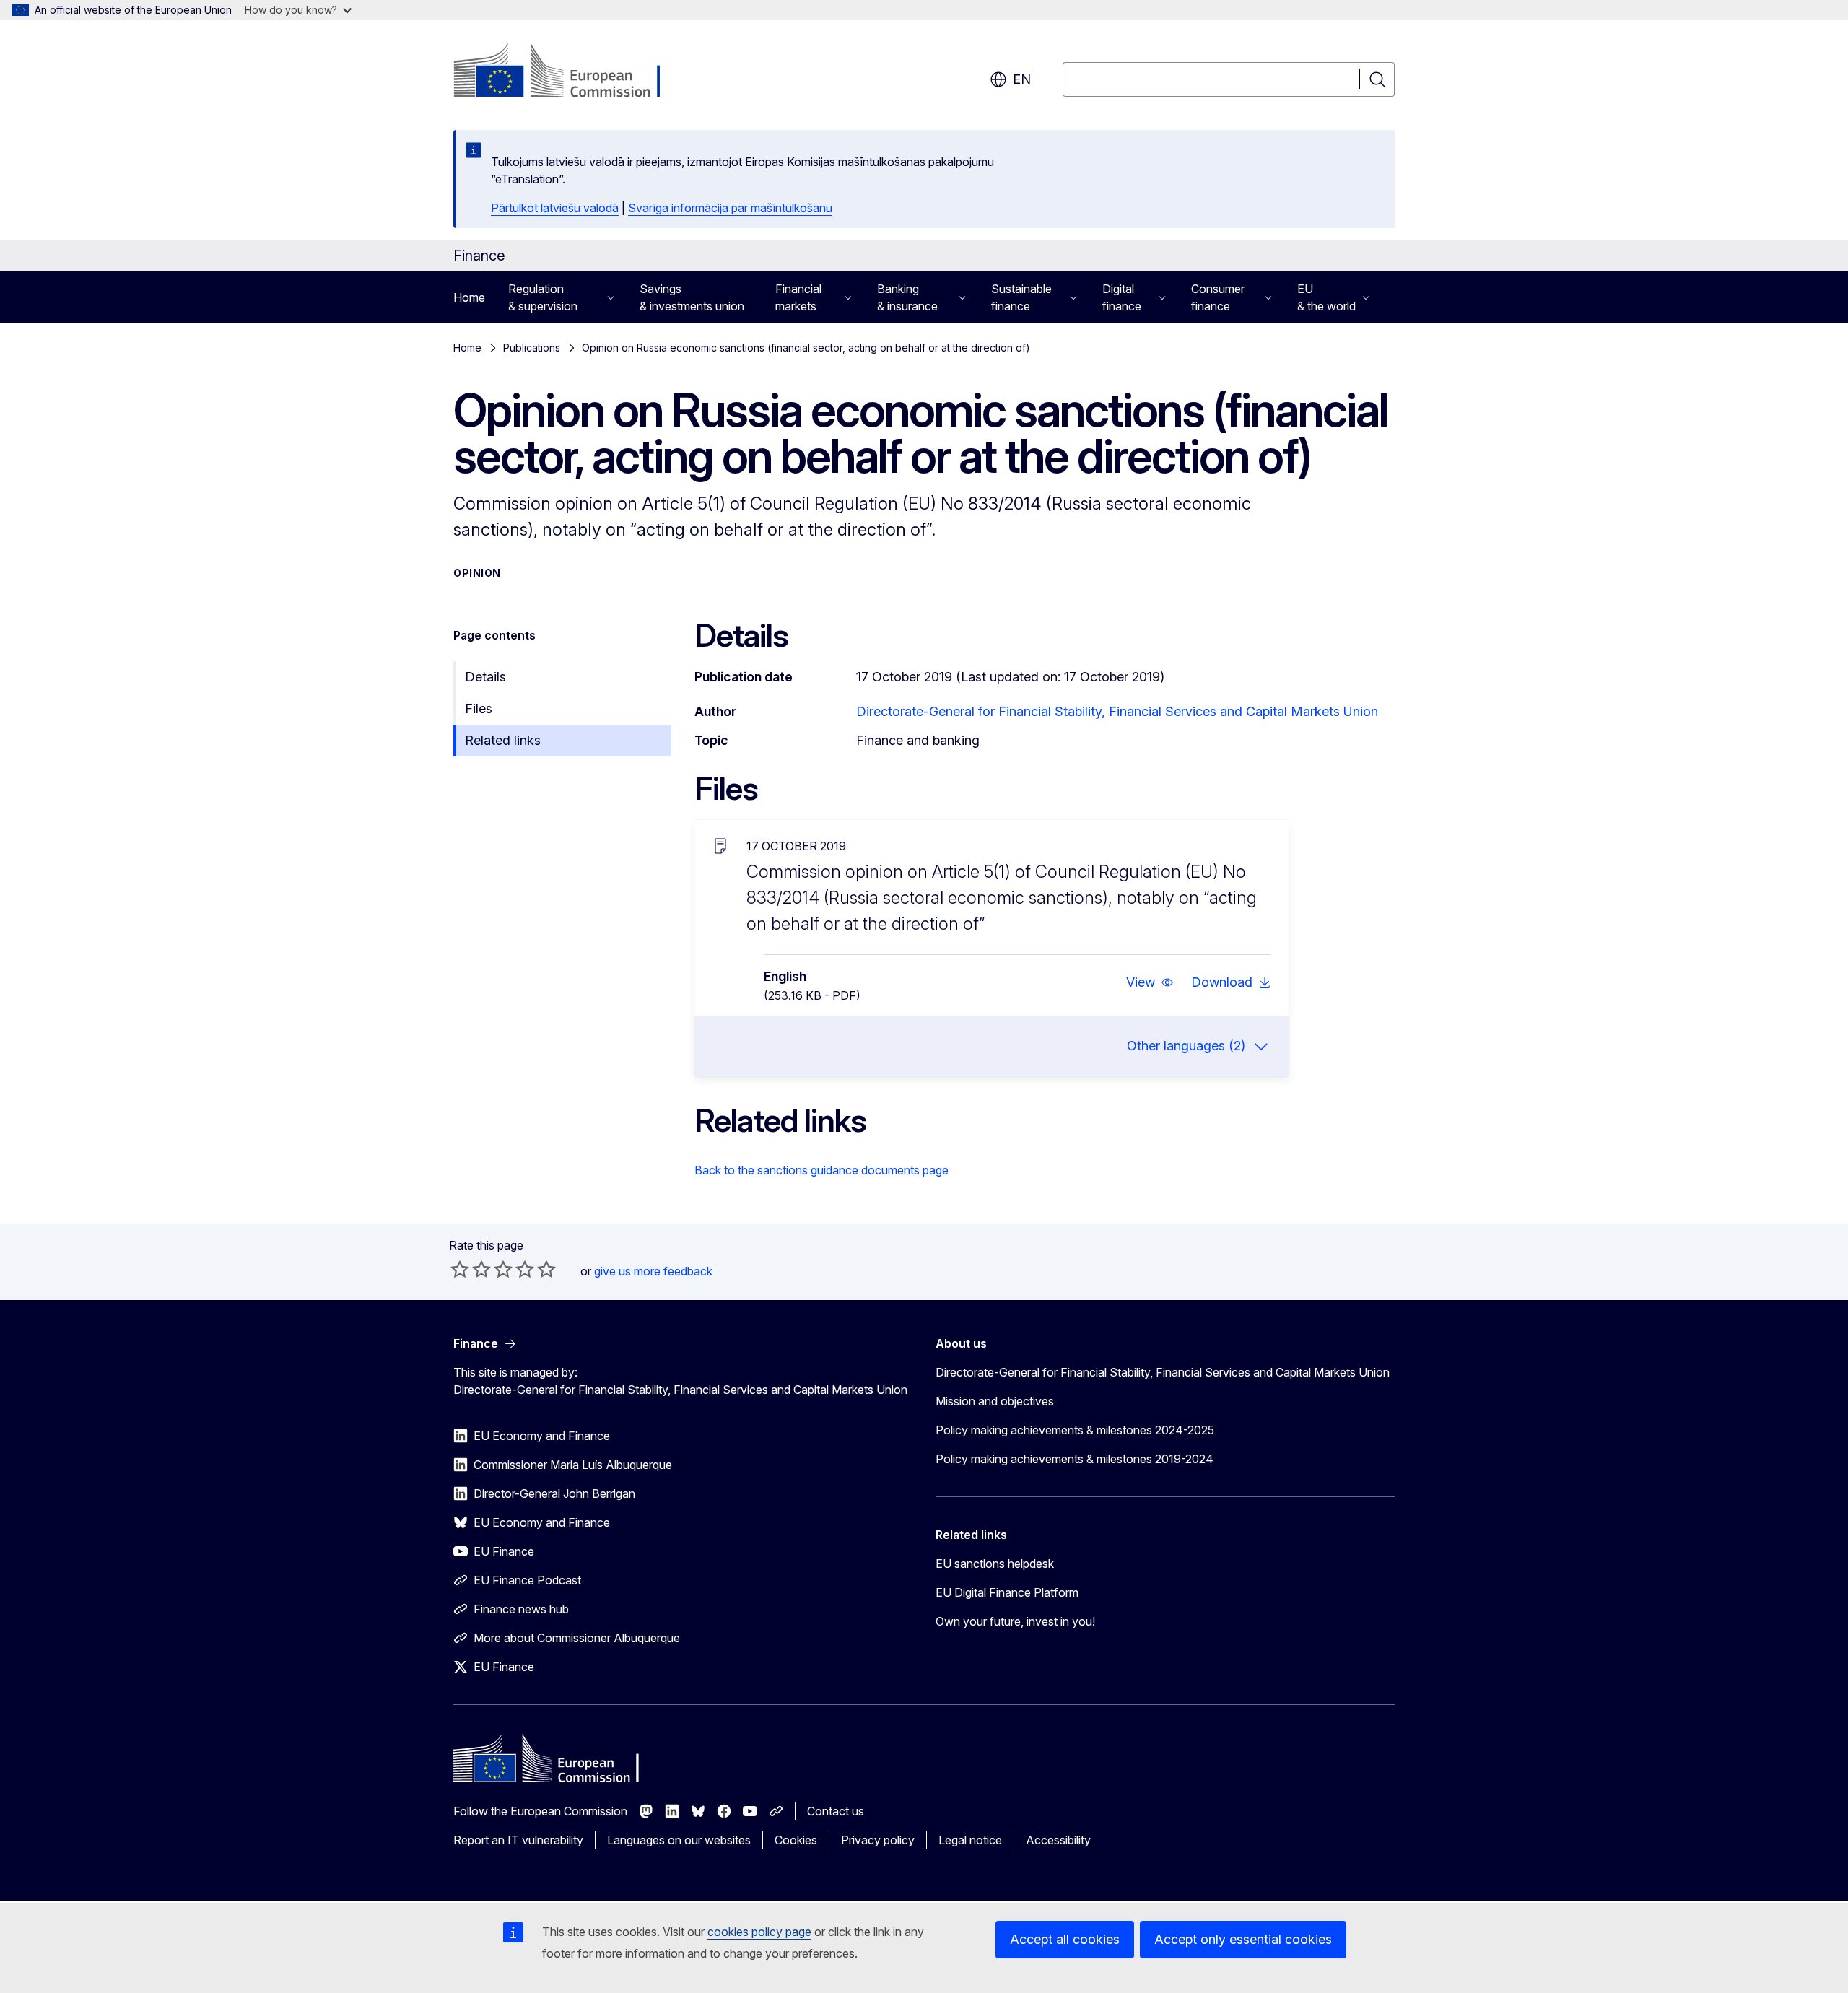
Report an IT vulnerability (518, 1840)
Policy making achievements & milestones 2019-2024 (1075, 1459)
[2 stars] (471, 1269)
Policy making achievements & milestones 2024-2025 (1075, 1430)
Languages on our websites (679, 1840)
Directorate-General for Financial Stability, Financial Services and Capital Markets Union (1117, 711)
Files (479, 708)
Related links (503, 740)
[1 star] (460, 1269)
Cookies (796, 1840)
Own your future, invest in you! (1015, 1621)
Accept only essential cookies (1243, 1939)
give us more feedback (653, 1271)
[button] (1150, 982)
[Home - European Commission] (570, 72)
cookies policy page (759, 1932)
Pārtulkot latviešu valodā (555, 208)
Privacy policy (878, 1840)
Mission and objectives (995, 1401)
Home (469, 297)
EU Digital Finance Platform (1007, 1592)
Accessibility (1058, 1840)
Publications (532, 348)
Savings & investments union (692, 297)
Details (485, 677)
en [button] (1022, 79)
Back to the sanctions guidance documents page (821, 1170)
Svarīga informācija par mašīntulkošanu (730, 208)
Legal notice (970, 1840)
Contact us (836, 1811)
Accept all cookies (1065, 1939)
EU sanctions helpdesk (995, 1564)
